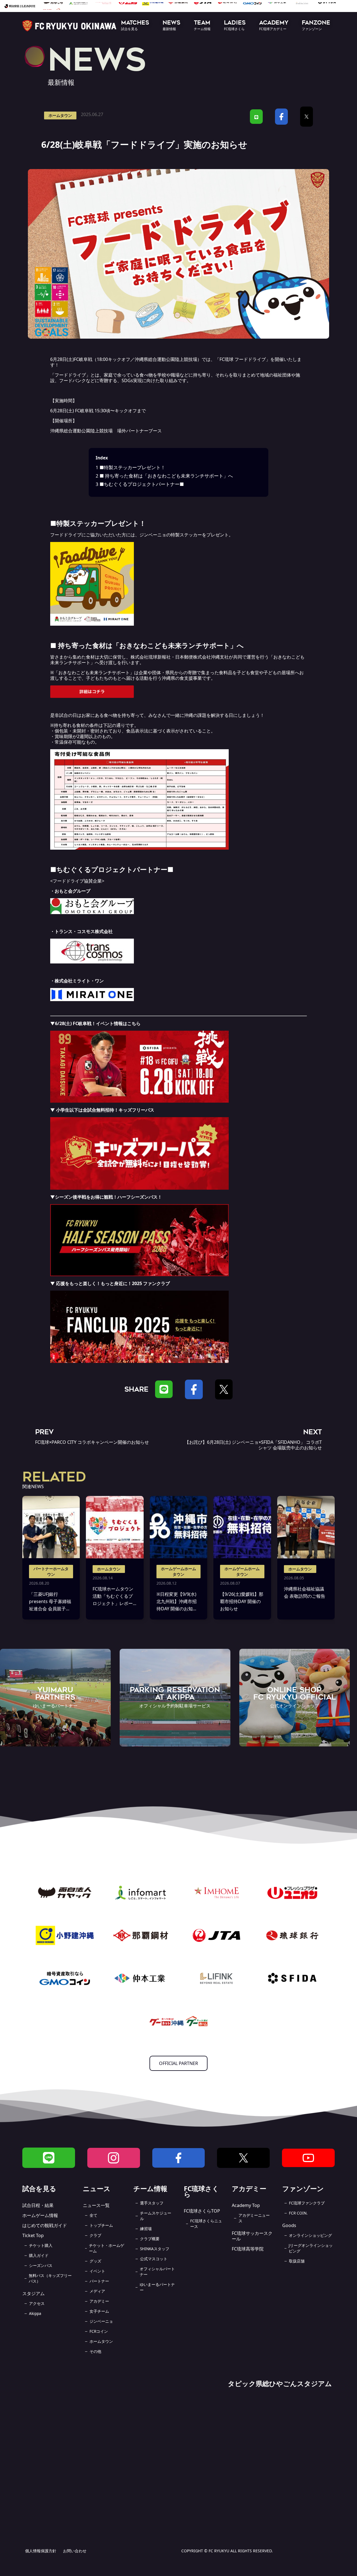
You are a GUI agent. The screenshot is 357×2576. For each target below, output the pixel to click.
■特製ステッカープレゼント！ (131, 467)
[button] (135, 26)
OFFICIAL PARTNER (178, 2063)
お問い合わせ (75, 2551)
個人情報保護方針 (41, 2551)
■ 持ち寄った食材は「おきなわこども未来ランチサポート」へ (164, 476)
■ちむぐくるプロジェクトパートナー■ (140, 484)
